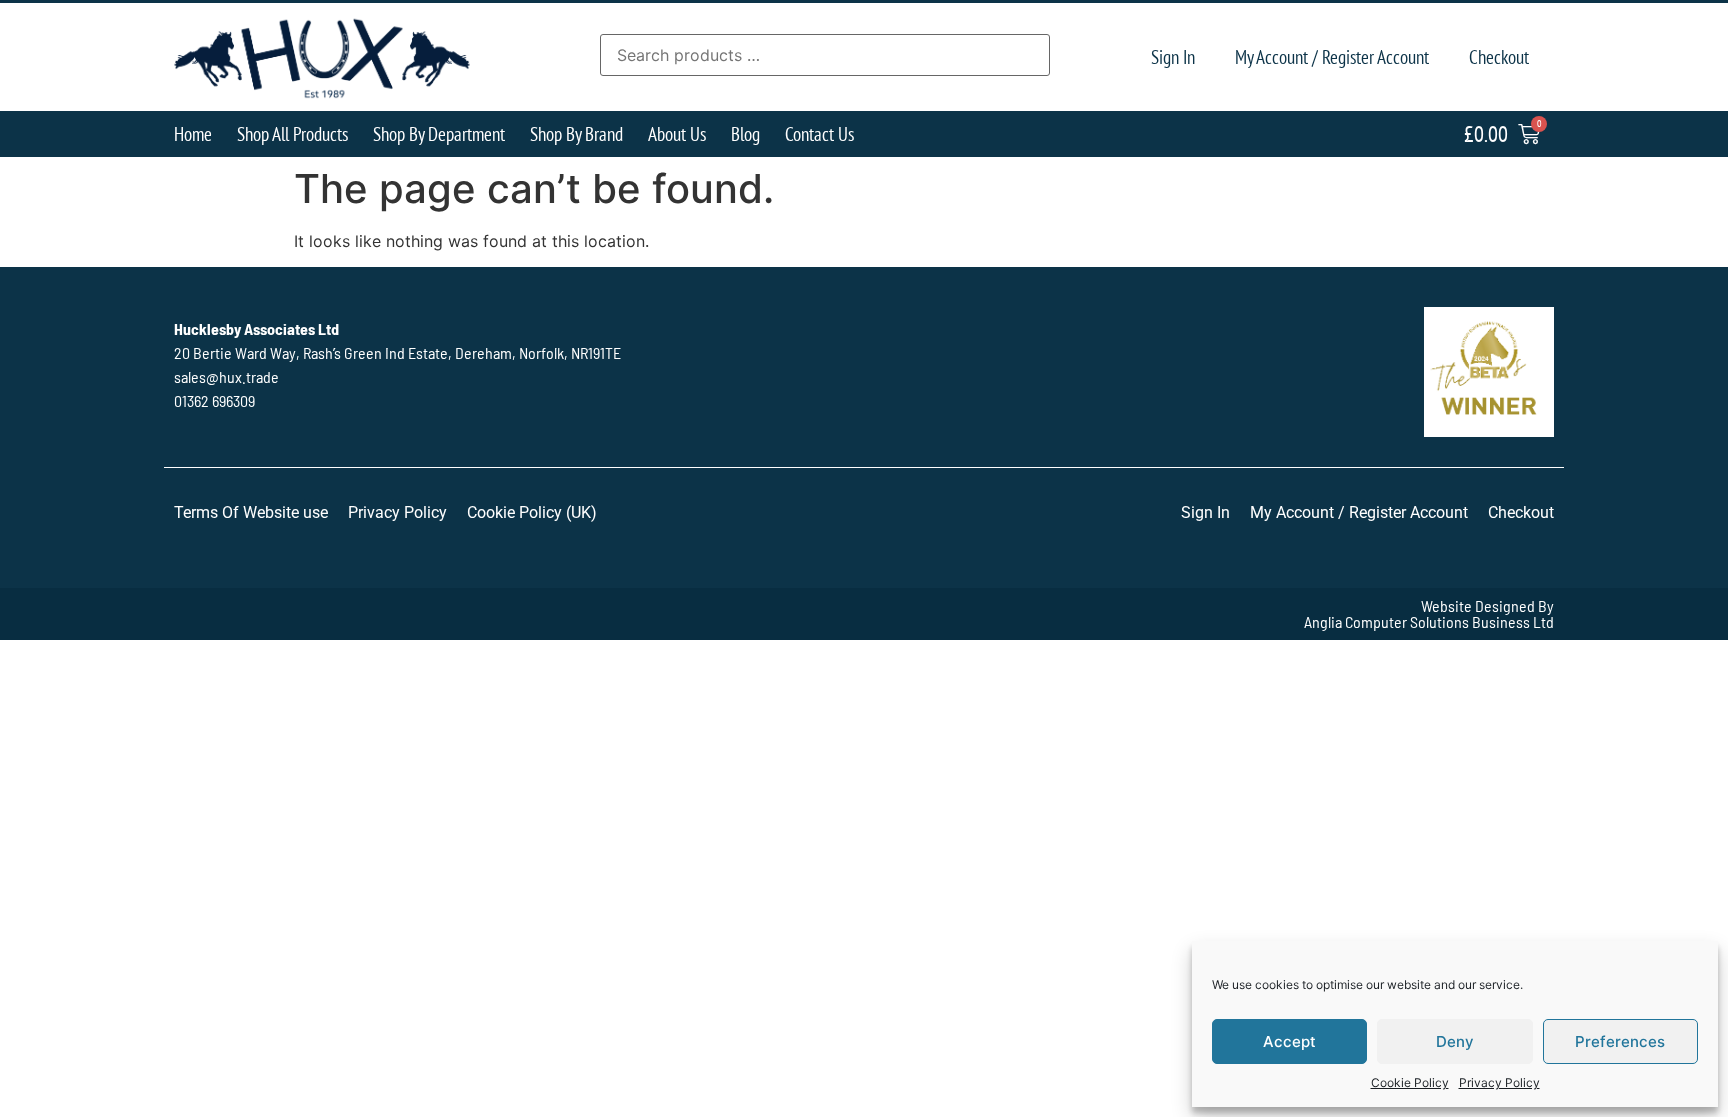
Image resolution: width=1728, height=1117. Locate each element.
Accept (1289, 1041)
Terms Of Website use (251, 512)
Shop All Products (292, 133)
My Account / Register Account (1332, 56)
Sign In (1173, 56)
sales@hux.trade (226, 376)
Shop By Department (439, 133)
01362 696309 (214, 400)
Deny (1455, 1041)
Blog (745, 133)
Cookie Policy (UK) (532, 512)
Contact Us (819, 133)
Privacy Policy (1499, 1082)
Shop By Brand (576, 133)
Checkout (1499, 56)
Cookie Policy (1410, 1082)
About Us (677, 133)
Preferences (1620, 1041)
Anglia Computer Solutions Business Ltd (1429, 621)
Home (193, 133)
